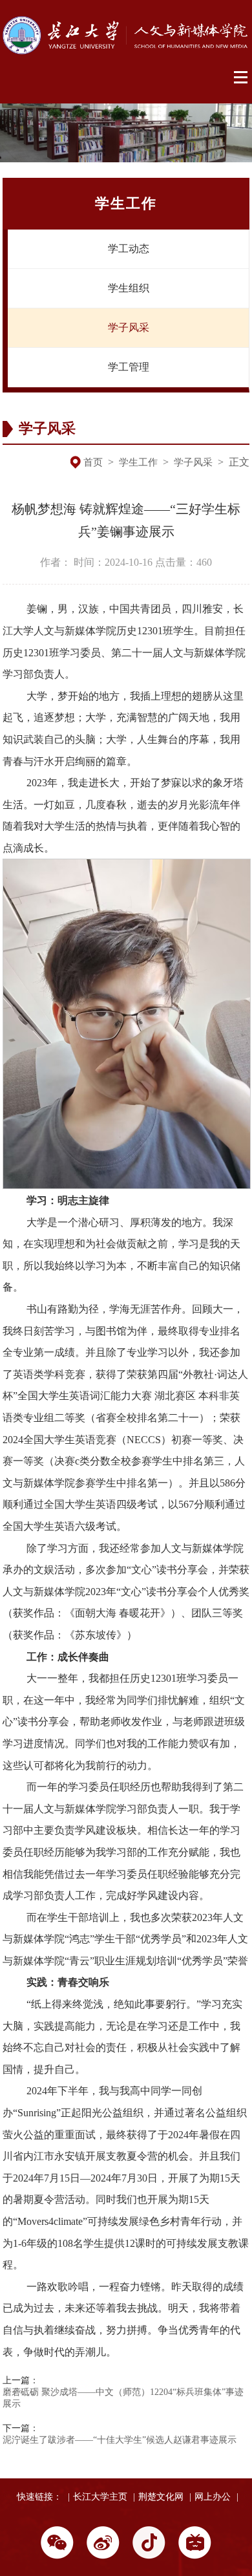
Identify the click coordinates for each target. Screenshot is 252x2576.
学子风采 (129, 327)
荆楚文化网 (161, 2497)
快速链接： (39, 2497)
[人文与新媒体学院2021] (126, 51)
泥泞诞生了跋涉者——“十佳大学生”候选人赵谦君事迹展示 (120, 2440)
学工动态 (129, 249)
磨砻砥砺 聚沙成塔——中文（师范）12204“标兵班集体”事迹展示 (123, 2398)
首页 (93, 462)
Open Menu (241, 78)
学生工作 (138, 462)
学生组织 (129, 288)
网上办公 (213, 2497)
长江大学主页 (100, 2497)
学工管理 (129, 367)
